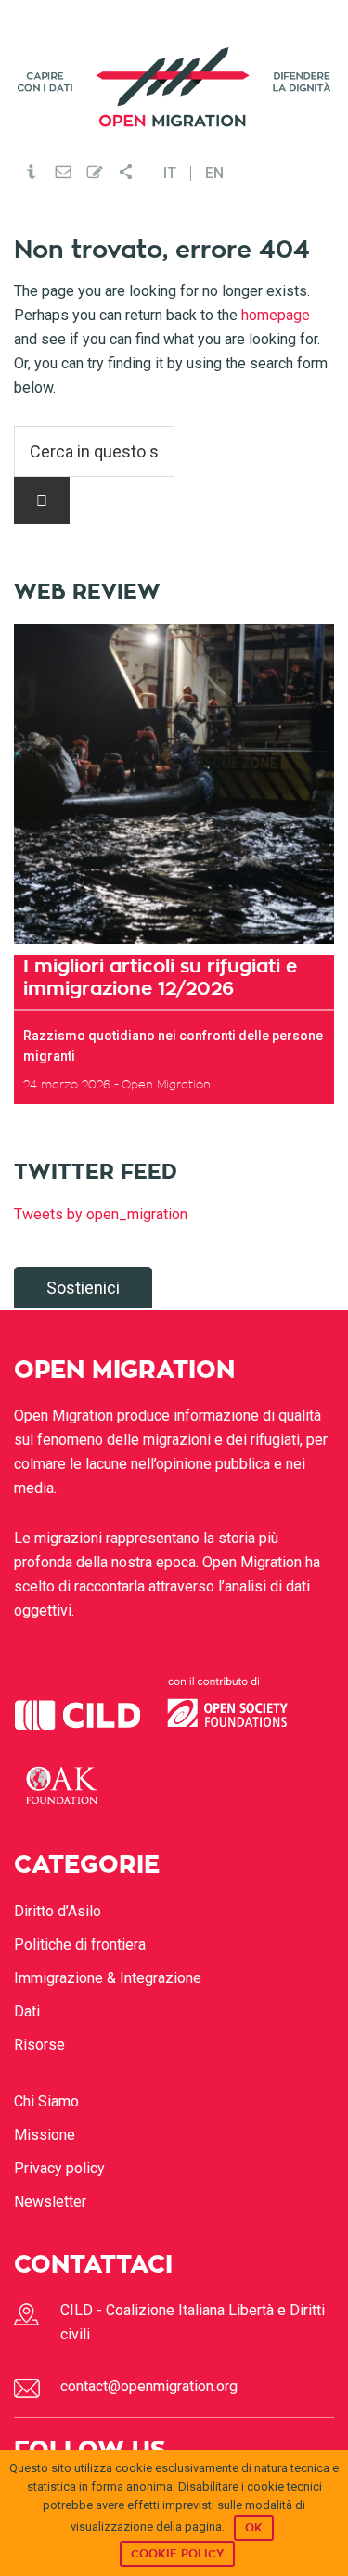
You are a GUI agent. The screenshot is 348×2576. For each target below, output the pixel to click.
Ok (254, 2528)
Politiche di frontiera (80, 1945)
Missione (45, 2135)
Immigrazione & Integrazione (108, 1978)
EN (214, 174)
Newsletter (50, 2202)
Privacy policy (59, 2168)
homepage (276, 315)
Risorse (39, 2045)
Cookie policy (177, 2554)
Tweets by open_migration (101, 1214)
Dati (27, 2011)
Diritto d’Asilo (58, 1911)
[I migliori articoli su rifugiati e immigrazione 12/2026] (174, 784)
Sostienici (83, 1288)
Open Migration (174, 87)
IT (170, 174)
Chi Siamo (46, 2101)
